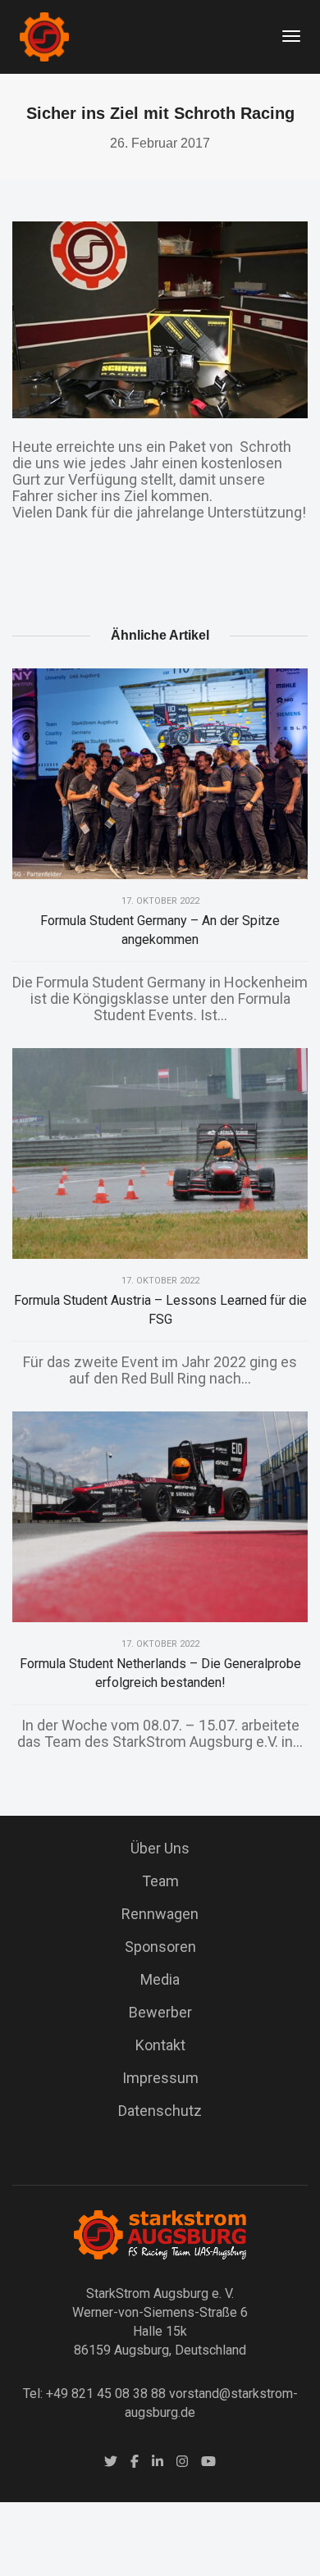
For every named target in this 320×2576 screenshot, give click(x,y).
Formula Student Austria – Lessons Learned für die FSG (160, 1310)
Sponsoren (160, 1947)
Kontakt (160, 2045)
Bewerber (160, 2012)
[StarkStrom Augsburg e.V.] (44, 36)
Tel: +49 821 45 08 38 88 (94, 2394)
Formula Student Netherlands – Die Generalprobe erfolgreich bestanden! (160, 1673)
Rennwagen (160, 1914)
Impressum (160, 2078)
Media (160, 1979)
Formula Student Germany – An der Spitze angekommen (160, 930)
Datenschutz (160, 2111)
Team (160, 1881)
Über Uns (160, 1848)
